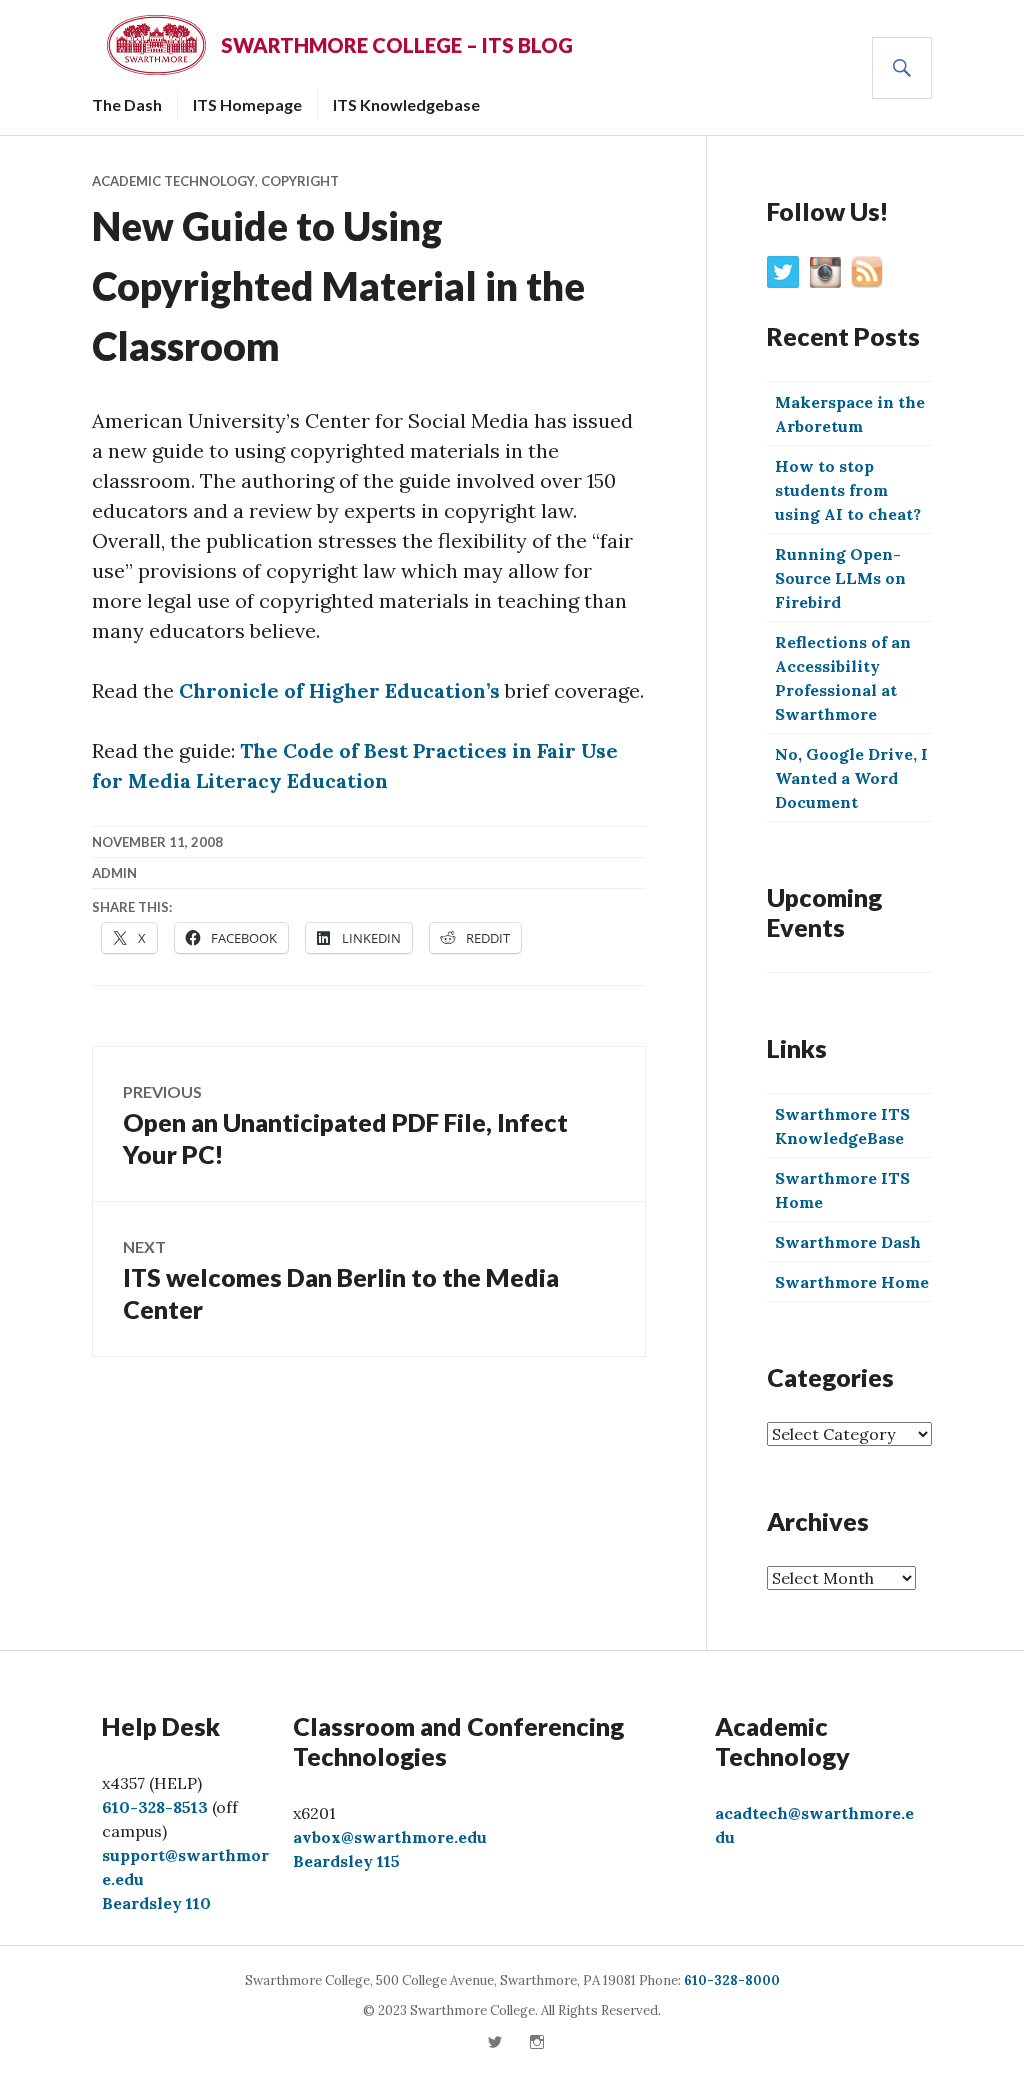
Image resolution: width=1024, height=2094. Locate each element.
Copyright (300, 181)
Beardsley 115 (346, 1861)
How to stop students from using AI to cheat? (848, 490)
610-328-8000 (732, 1980)
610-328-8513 (155, 1807)
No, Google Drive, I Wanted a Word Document (851, 778)
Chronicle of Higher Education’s (339, 690)
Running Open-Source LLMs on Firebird (840, 578)
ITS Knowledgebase (406, 104)
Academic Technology (173, 181)
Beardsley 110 (156, 1903)
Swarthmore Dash (848, 1242)
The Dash (127, 104)
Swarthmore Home (852, 1282)
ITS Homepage (247, 104)
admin (114, 873)
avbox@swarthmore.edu (390, 1837)
